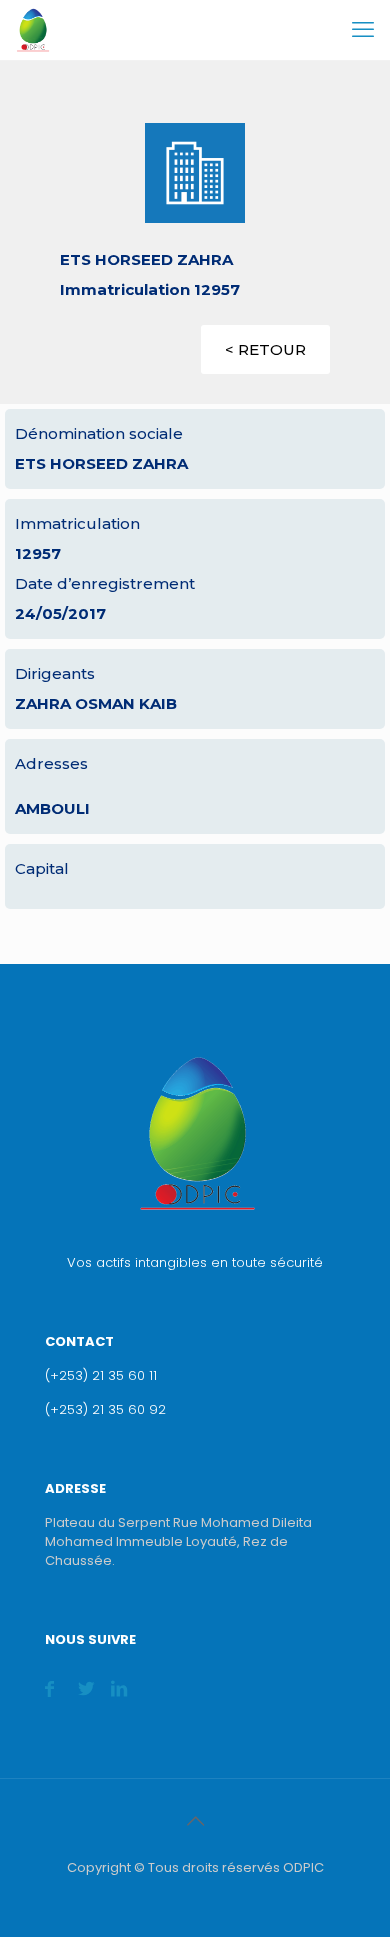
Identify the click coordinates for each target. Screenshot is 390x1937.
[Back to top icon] (195, 1821)
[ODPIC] (32, 30)
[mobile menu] (363, 30)
